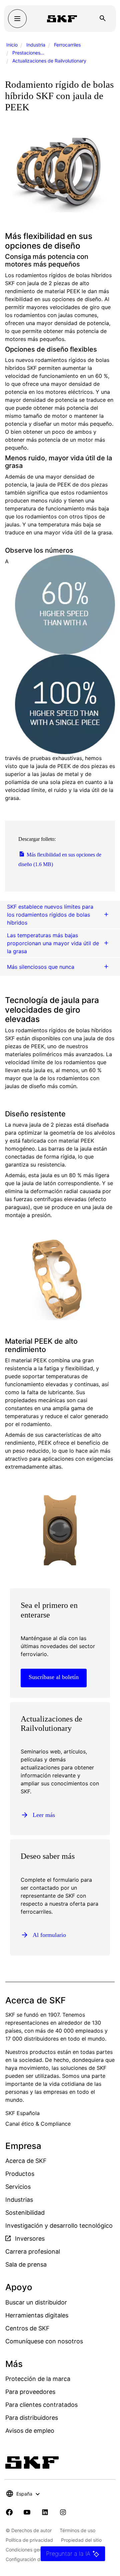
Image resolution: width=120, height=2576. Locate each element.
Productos (20, 2174)
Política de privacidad (29, 2540)
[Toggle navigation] (17, 19)
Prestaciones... (28, 53)
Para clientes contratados (41, 2405)
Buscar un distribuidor (36, 2302)
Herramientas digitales (37, 2315)
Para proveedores (30, 2392)
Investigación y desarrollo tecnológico (59, 2226)
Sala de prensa (26, 2264)
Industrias (19, 2200)
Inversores (29, 2239)
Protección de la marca (38, 2379)
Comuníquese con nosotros (44, 2341)
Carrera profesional (33, 2251)
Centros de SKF (27, 2328)
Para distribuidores (32, 2418)
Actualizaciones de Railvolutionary (49, 61)
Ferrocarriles (67, 45)
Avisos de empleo (30, 2431)
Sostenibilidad (25, 2213)
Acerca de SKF (26, 2161)
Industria (36, 45)
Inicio (12, 45)
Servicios (18, 2187)
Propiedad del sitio (81, 2540)
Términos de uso (77, 2530)
